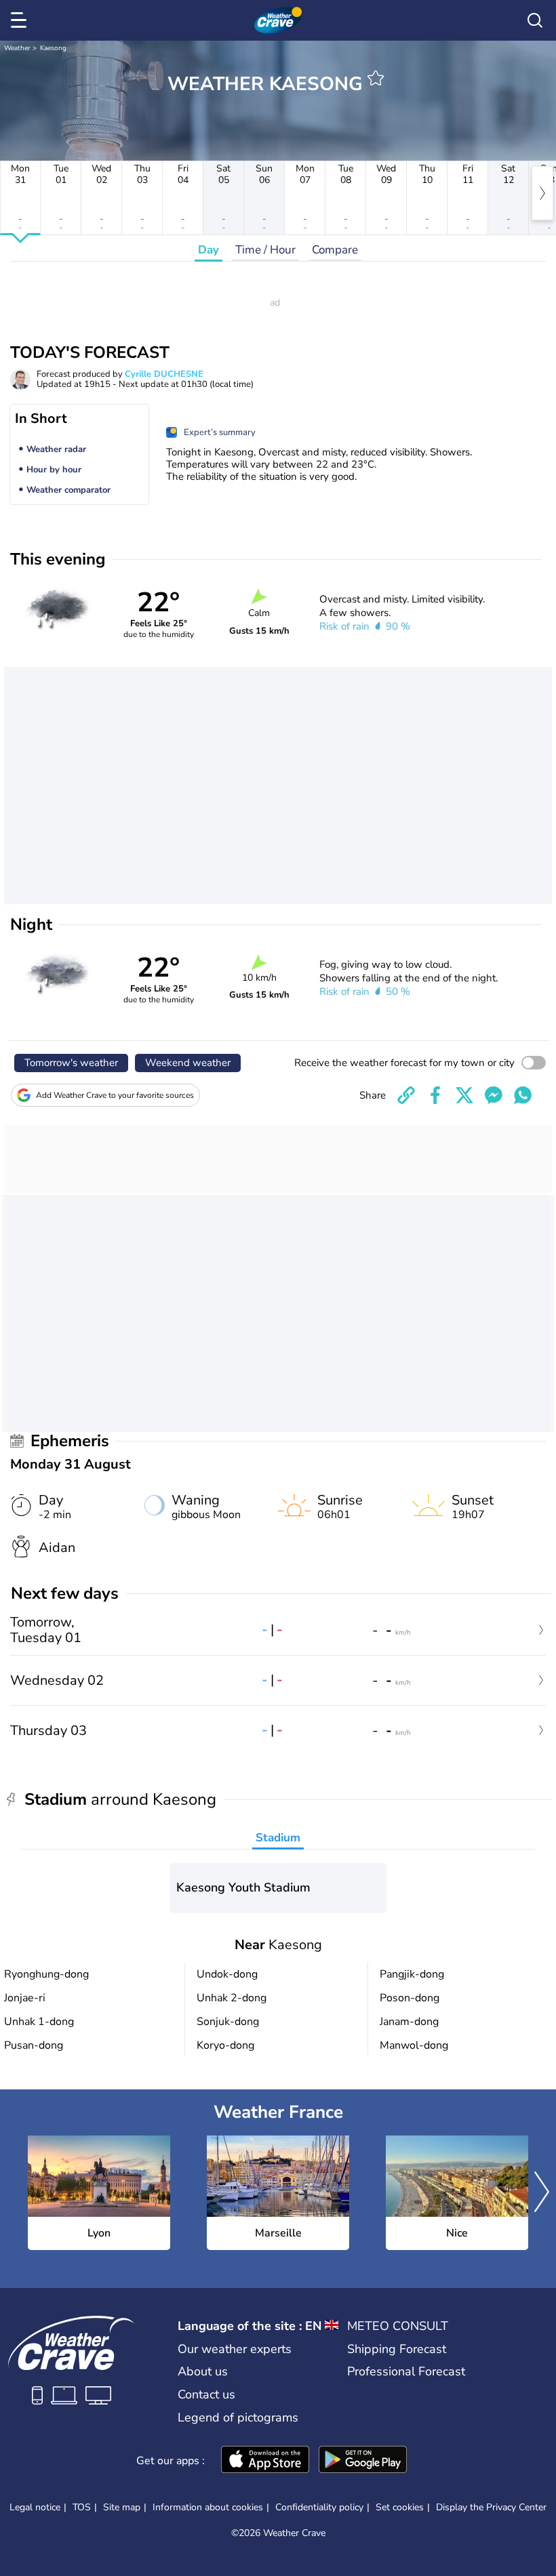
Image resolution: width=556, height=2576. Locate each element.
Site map (122, 2507)
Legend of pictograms (238, 2417)
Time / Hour (265, 250)
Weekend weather (188, 1063)
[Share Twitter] (464, 1095)
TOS (82, 2507)
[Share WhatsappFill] (523, 1095)
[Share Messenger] (494, 1095)
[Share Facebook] (435, 1095)
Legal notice (35, 2507)
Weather (17, 48)
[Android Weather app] (363, 2461)
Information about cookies (208, 2507)
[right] (542, 193)
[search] (535, 20)
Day (209, 250)
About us (203, 2371)
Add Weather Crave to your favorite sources (115, 1095)
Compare (335, 250)
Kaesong (53, 48)
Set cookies (400, 2508)
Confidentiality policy (319, 2507)
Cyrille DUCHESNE (164, 374)
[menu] (21, 20)
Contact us (206, 2394)
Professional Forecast (406, 2371)
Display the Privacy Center (491, 2508)
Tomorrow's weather (71, 1063)
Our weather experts (235, 2349)
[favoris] (376, 78)
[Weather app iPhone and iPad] (265, 2461)
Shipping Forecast (397, 2349)
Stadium (278, 1838)
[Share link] (406, 1095)
